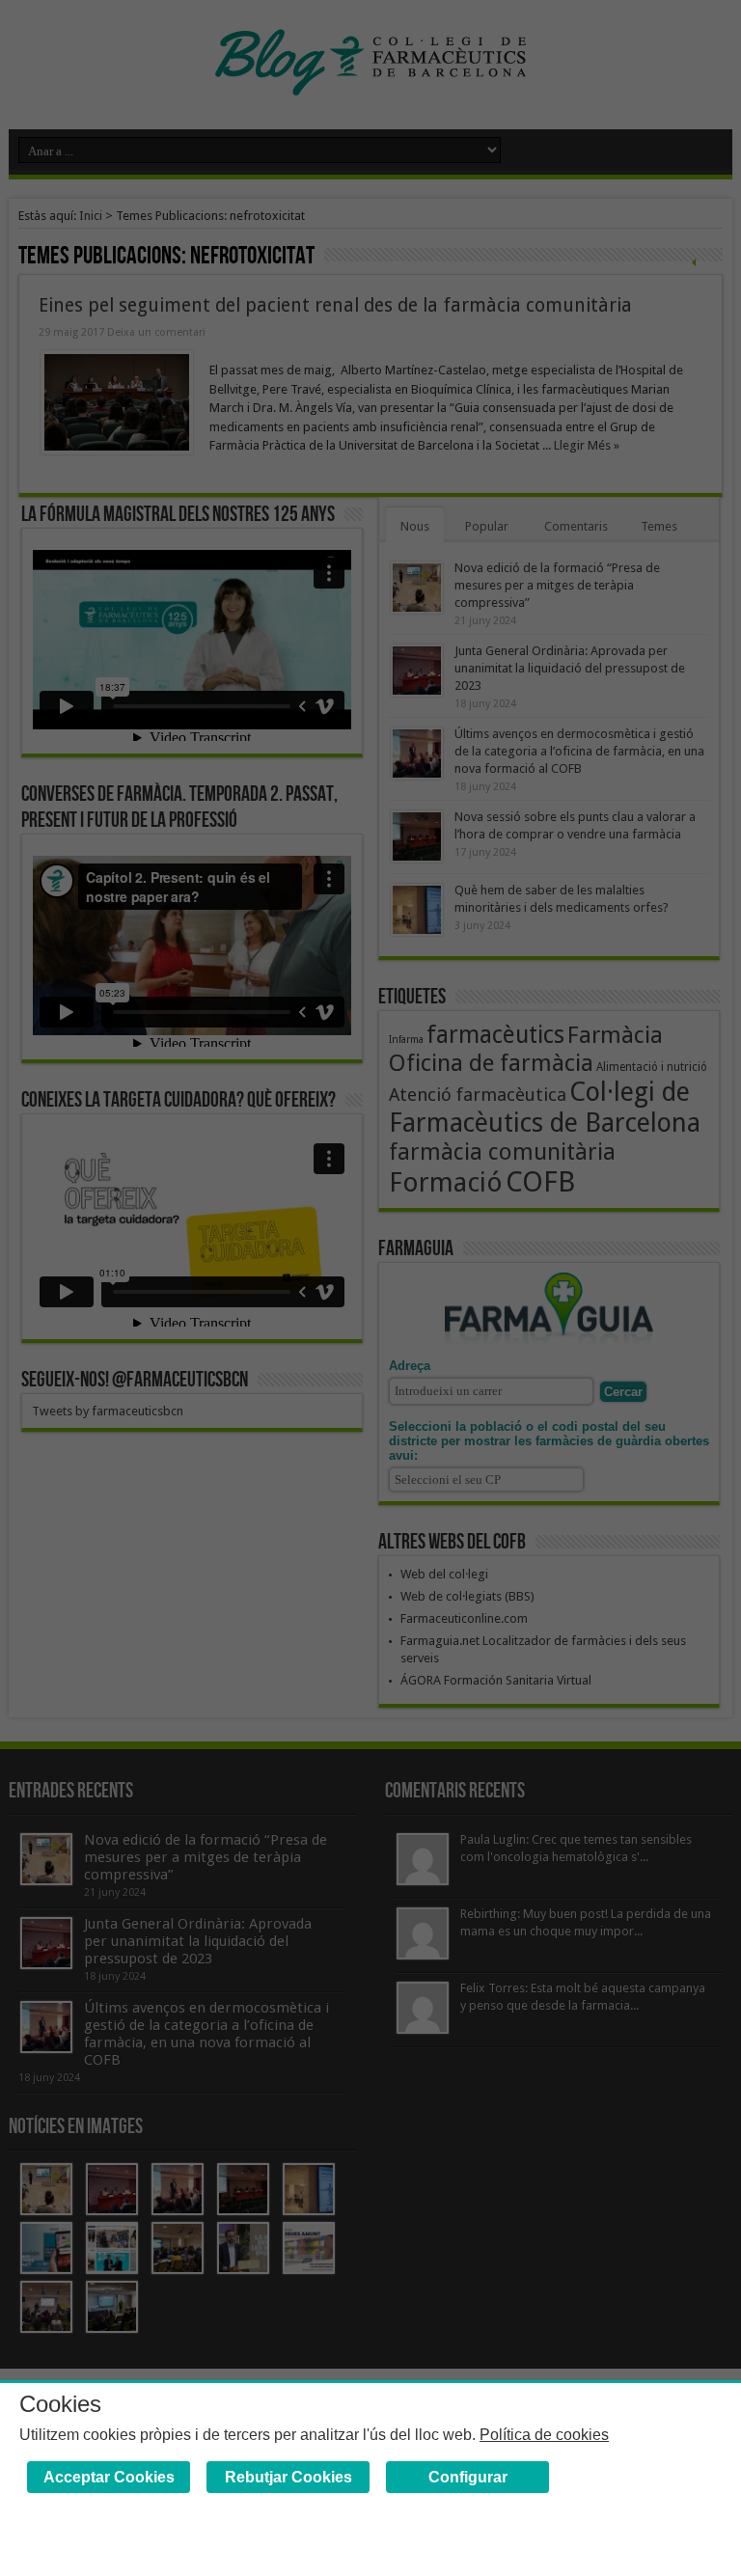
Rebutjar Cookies (288, 2477)
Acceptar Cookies (109, 2477)
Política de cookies (544, 2435)
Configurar (468, 2477)
